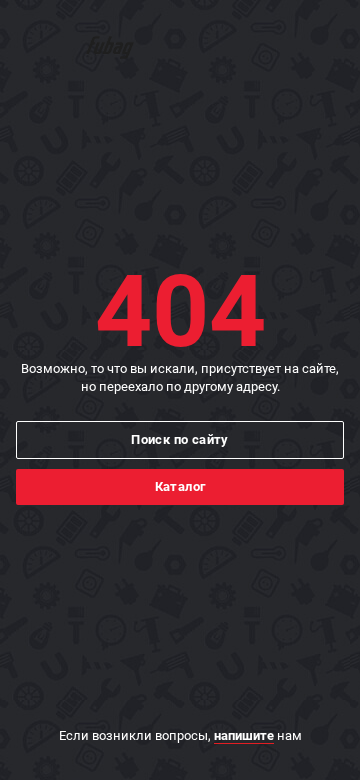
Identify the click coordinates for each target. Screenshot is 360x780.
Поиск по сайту (180, 439)
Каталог (180, 486)
